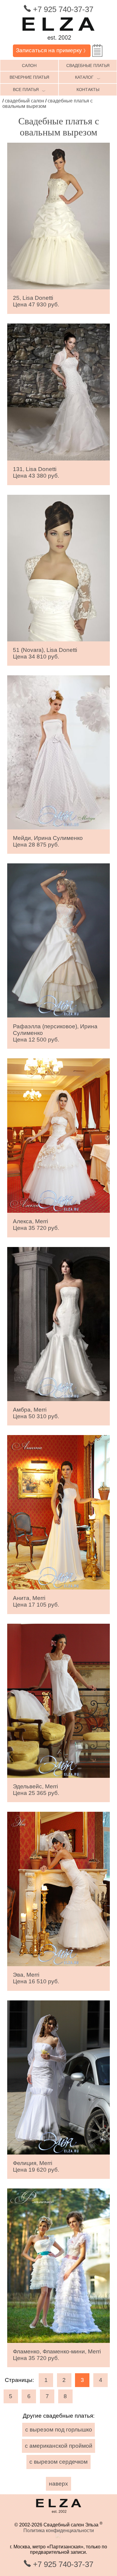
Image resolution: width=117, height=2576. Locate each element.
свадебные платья (88, 65)
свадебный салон (24, 101)
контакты (88, 90)
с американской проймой (59, 2446)
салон (29, 65)
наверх (58, 2484)
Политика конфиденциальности (59, 2530)
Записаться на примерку (52, 50)
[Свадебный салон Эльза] (58, 42)
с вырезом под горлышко (59, 2430)
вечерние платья (29, 77)
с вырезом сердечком (58, 2462)
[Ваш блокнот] (97, 51)
